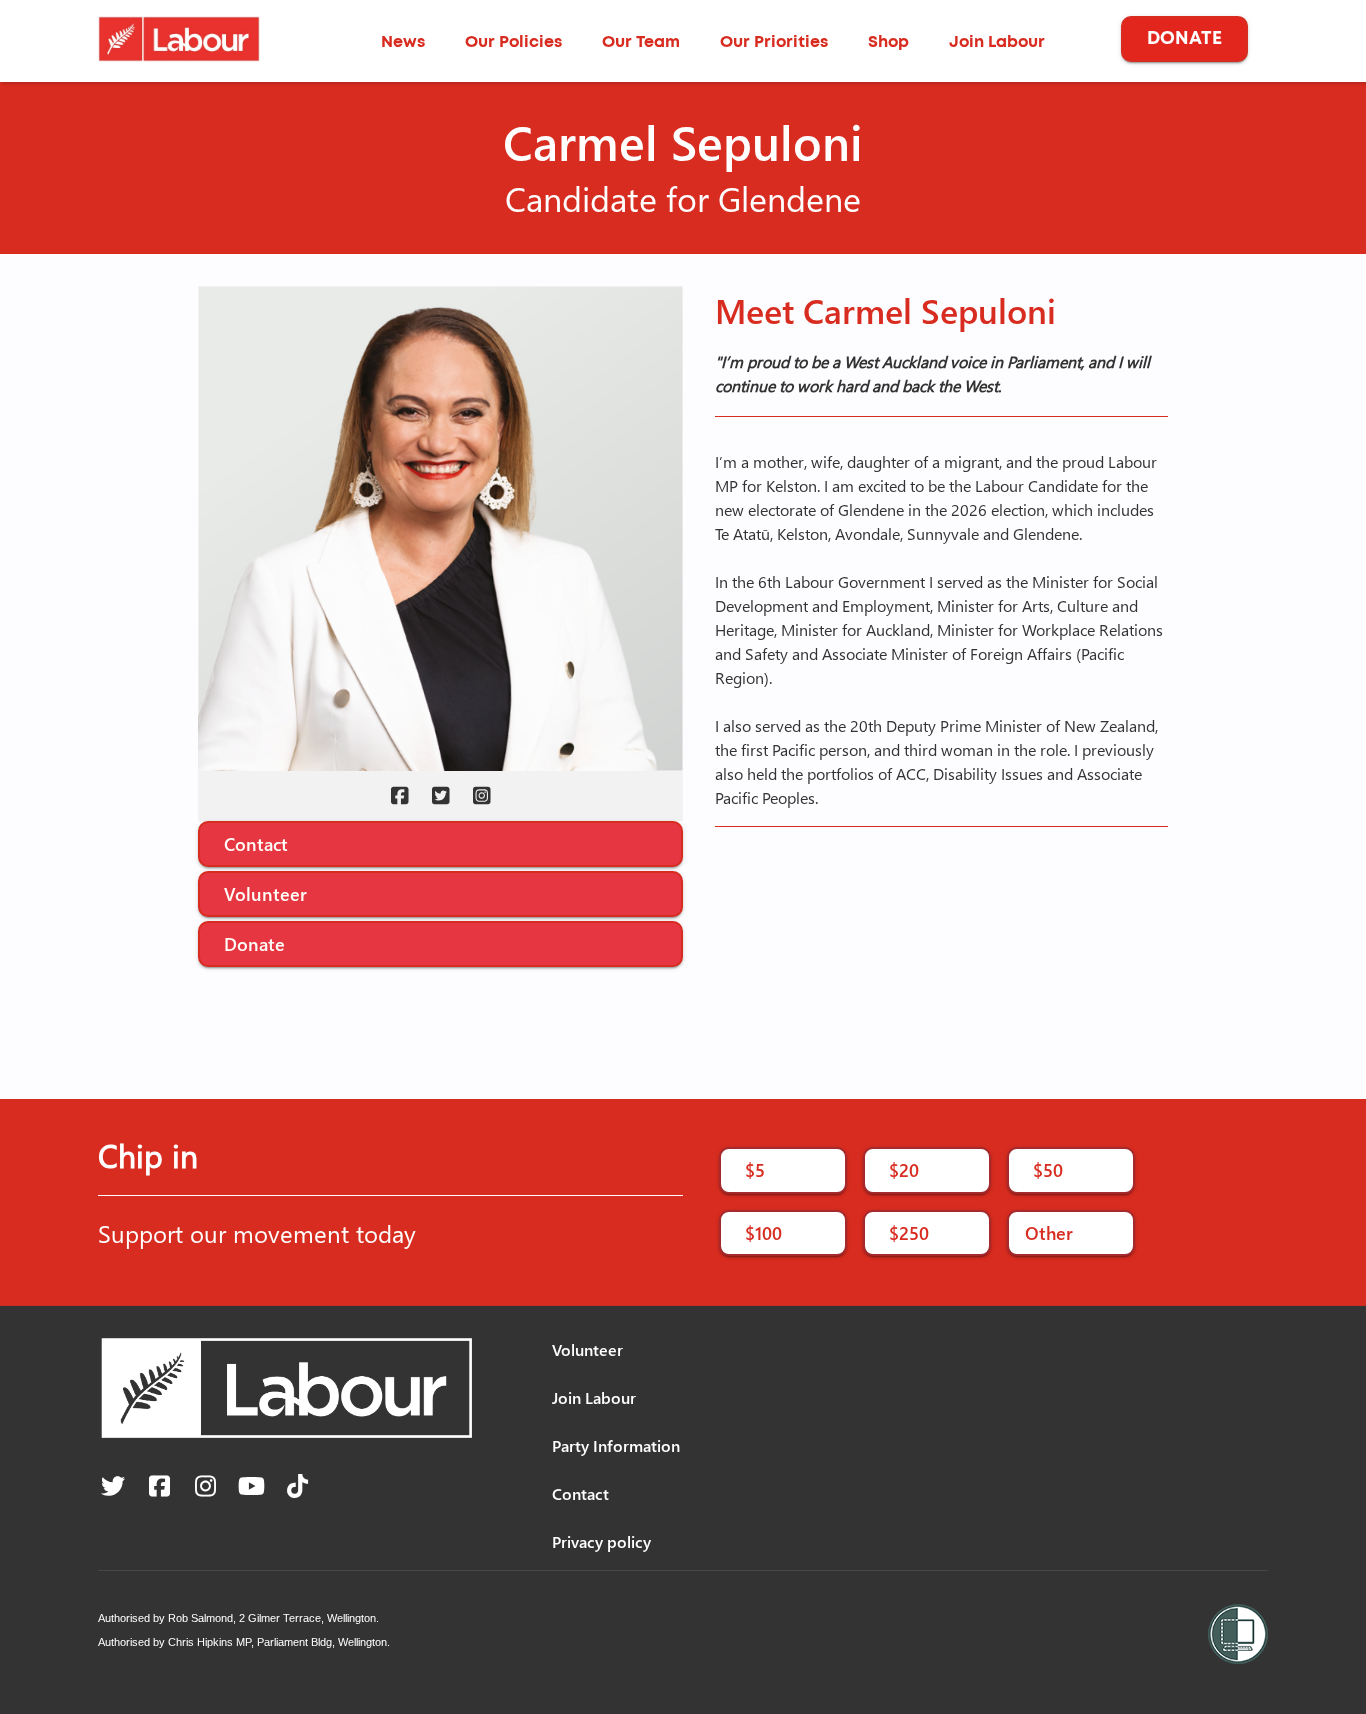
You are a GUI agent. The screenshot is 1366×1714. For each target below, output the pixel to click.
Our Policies (513, 42)
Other (1049, 1232)
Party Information (616, 1445)
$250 (909, 1232)
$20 (904, 1169)
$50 (1048, 1169)
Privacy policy (601, 1541)
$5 (755, 1169)
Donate (254, 943)
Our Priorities (774, 42)
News (403, 42)
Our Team (641, 42)
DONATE (1184, 39)
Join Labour (997, 42)
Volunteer (265, 893)
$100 (763, 1232)
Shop (888, 42)
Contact (256, 843)
